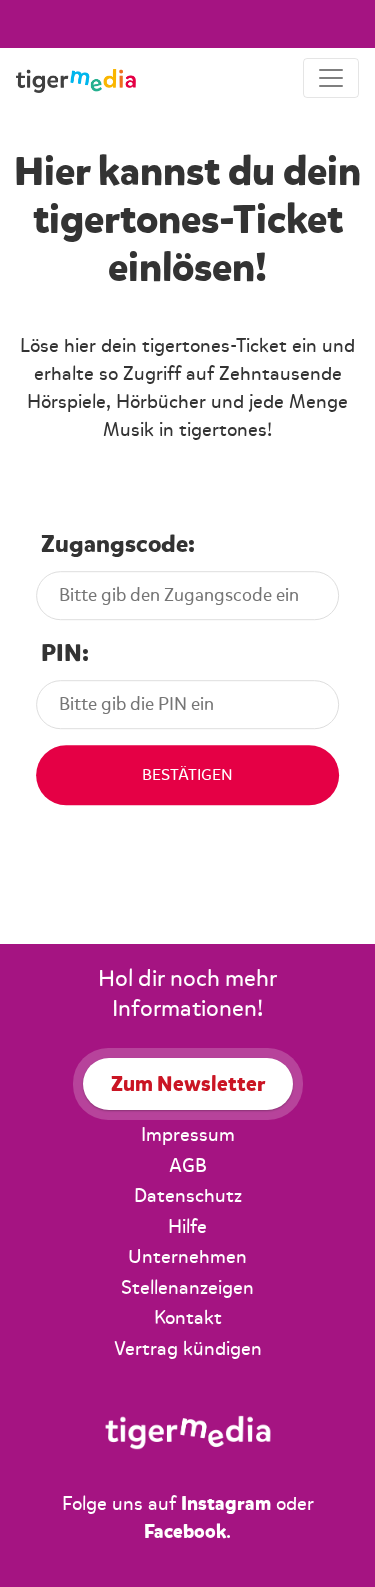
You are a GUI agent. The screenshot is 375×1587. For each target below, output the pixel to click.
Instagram (226, 1503)
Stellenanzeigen (187, 1288)
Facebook (185, 1531)
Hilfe (187, 1227)
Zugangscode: (118, 544)
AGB (188, 1166)
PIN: (65, 653)
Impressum (188, 1135)
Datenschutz (188, 1196)
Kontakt (188, 1318)
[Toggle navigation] (331, 78)
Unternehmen (187, 1257)
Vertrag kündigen (188, 1349)
